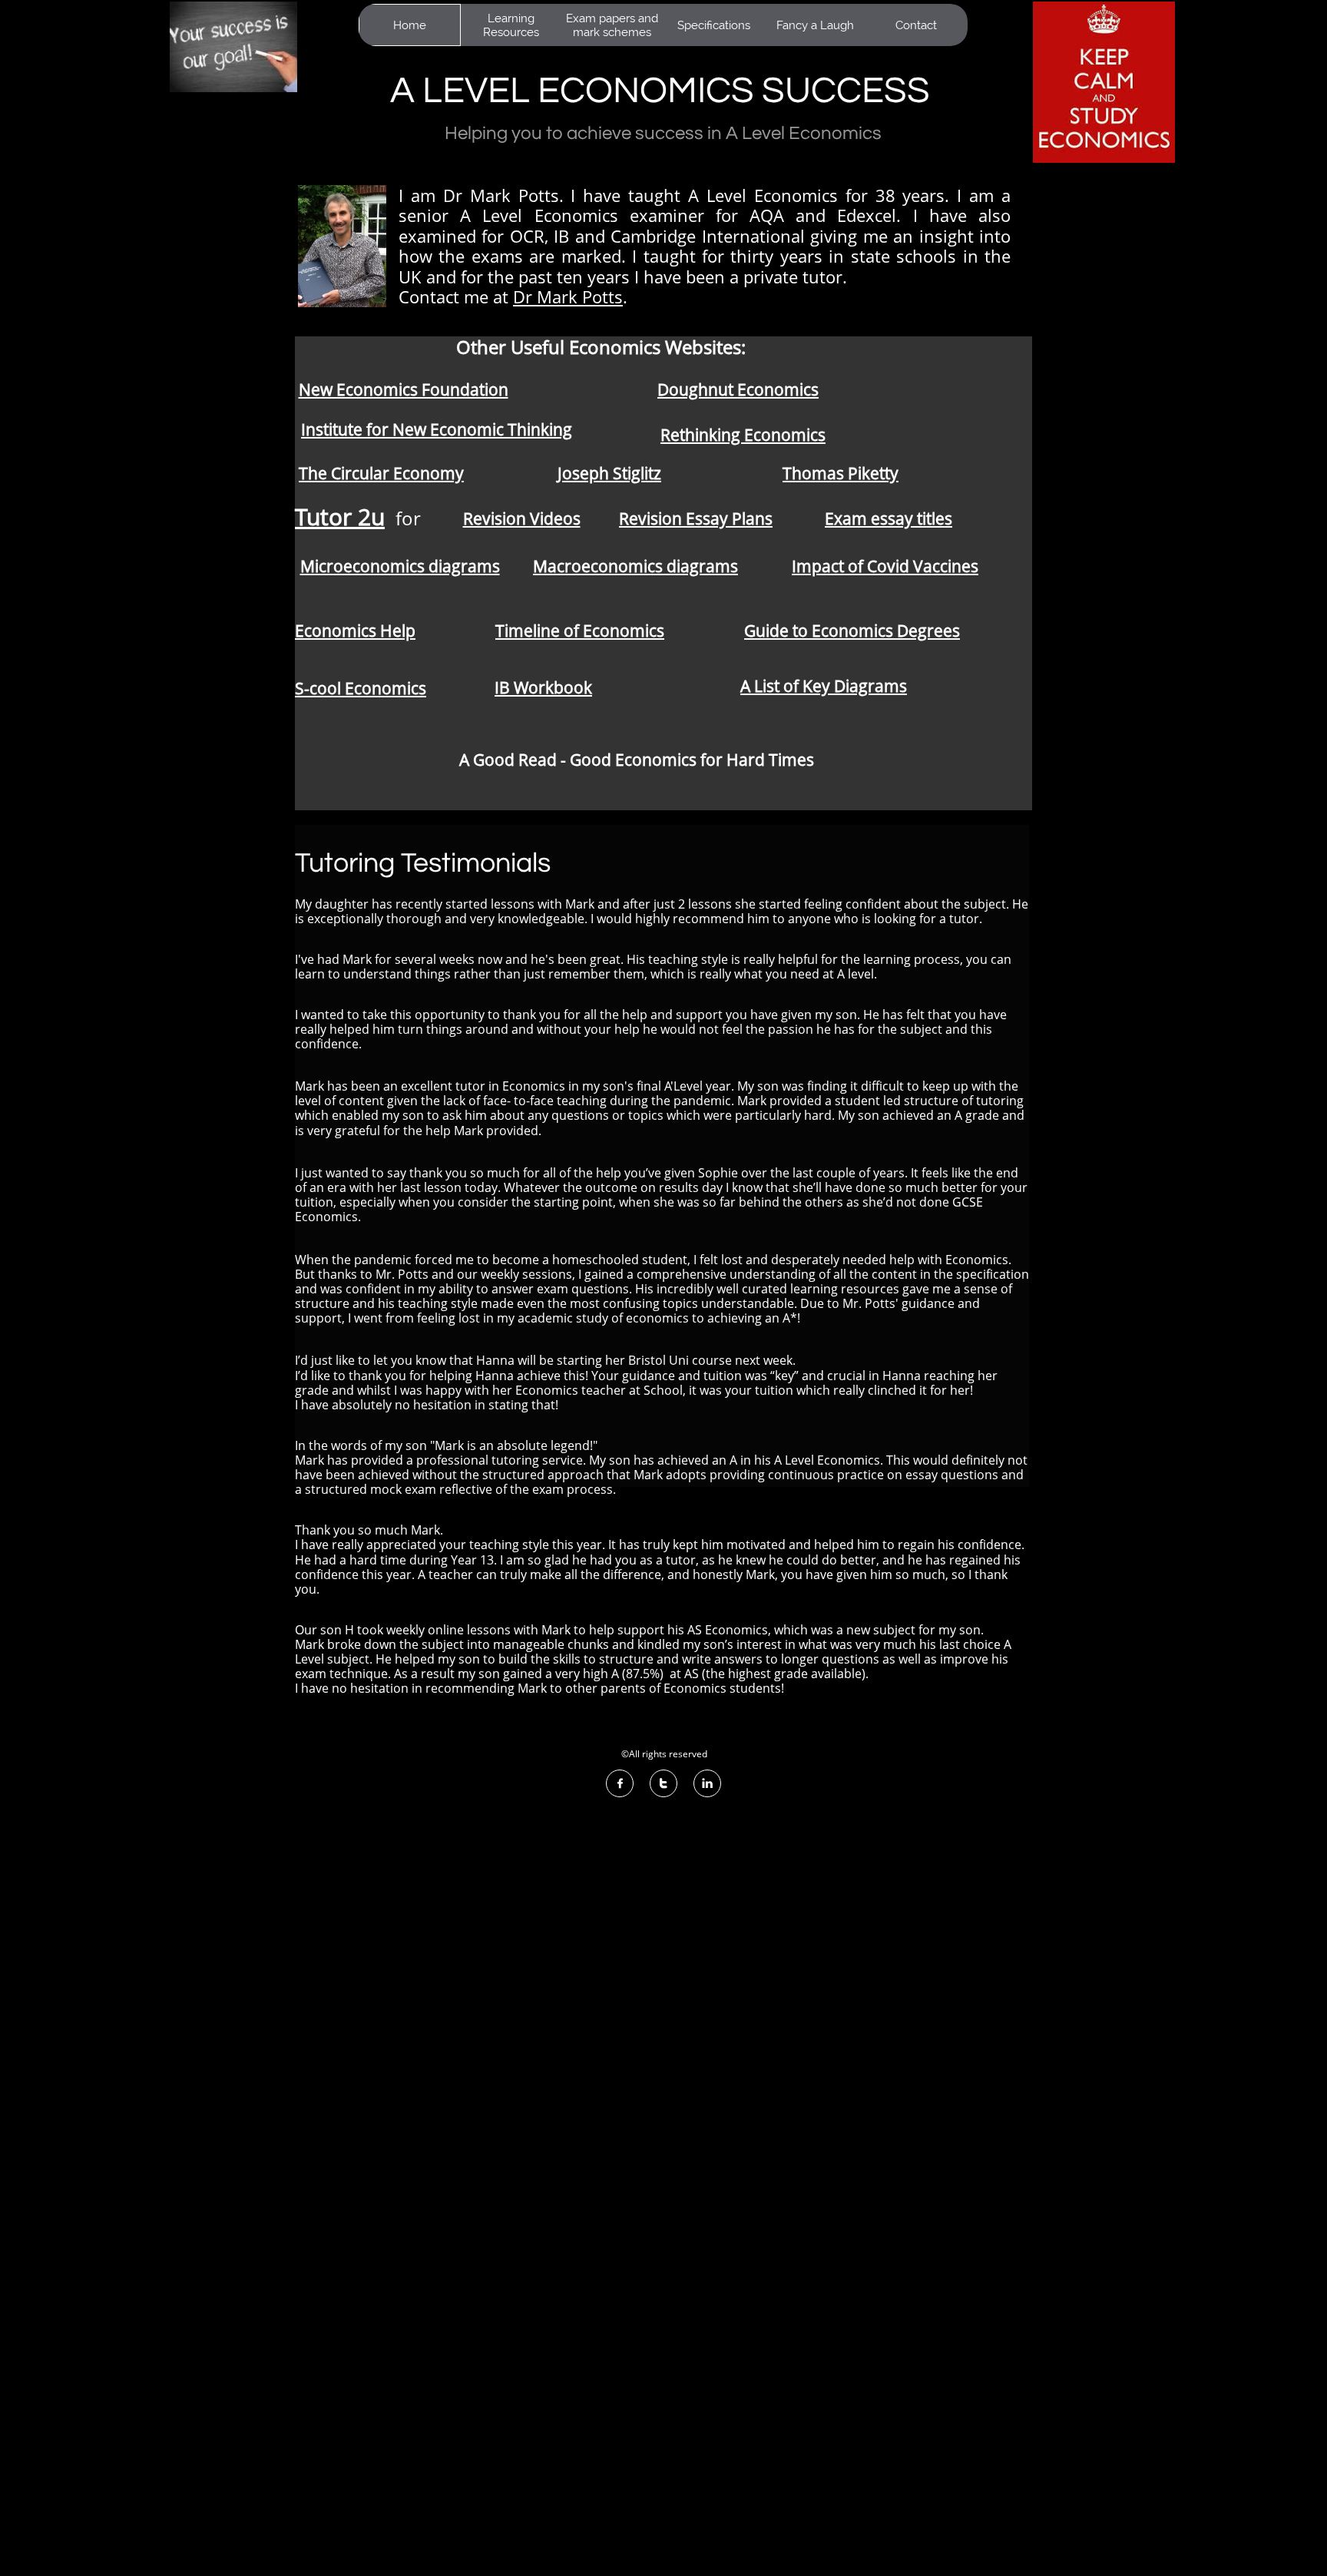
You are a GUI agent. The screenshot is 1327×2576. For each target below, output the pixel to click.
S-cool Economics (361, 688)
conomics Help (360, 631)
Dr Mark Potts (568, 296)
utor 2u (346, 517)
